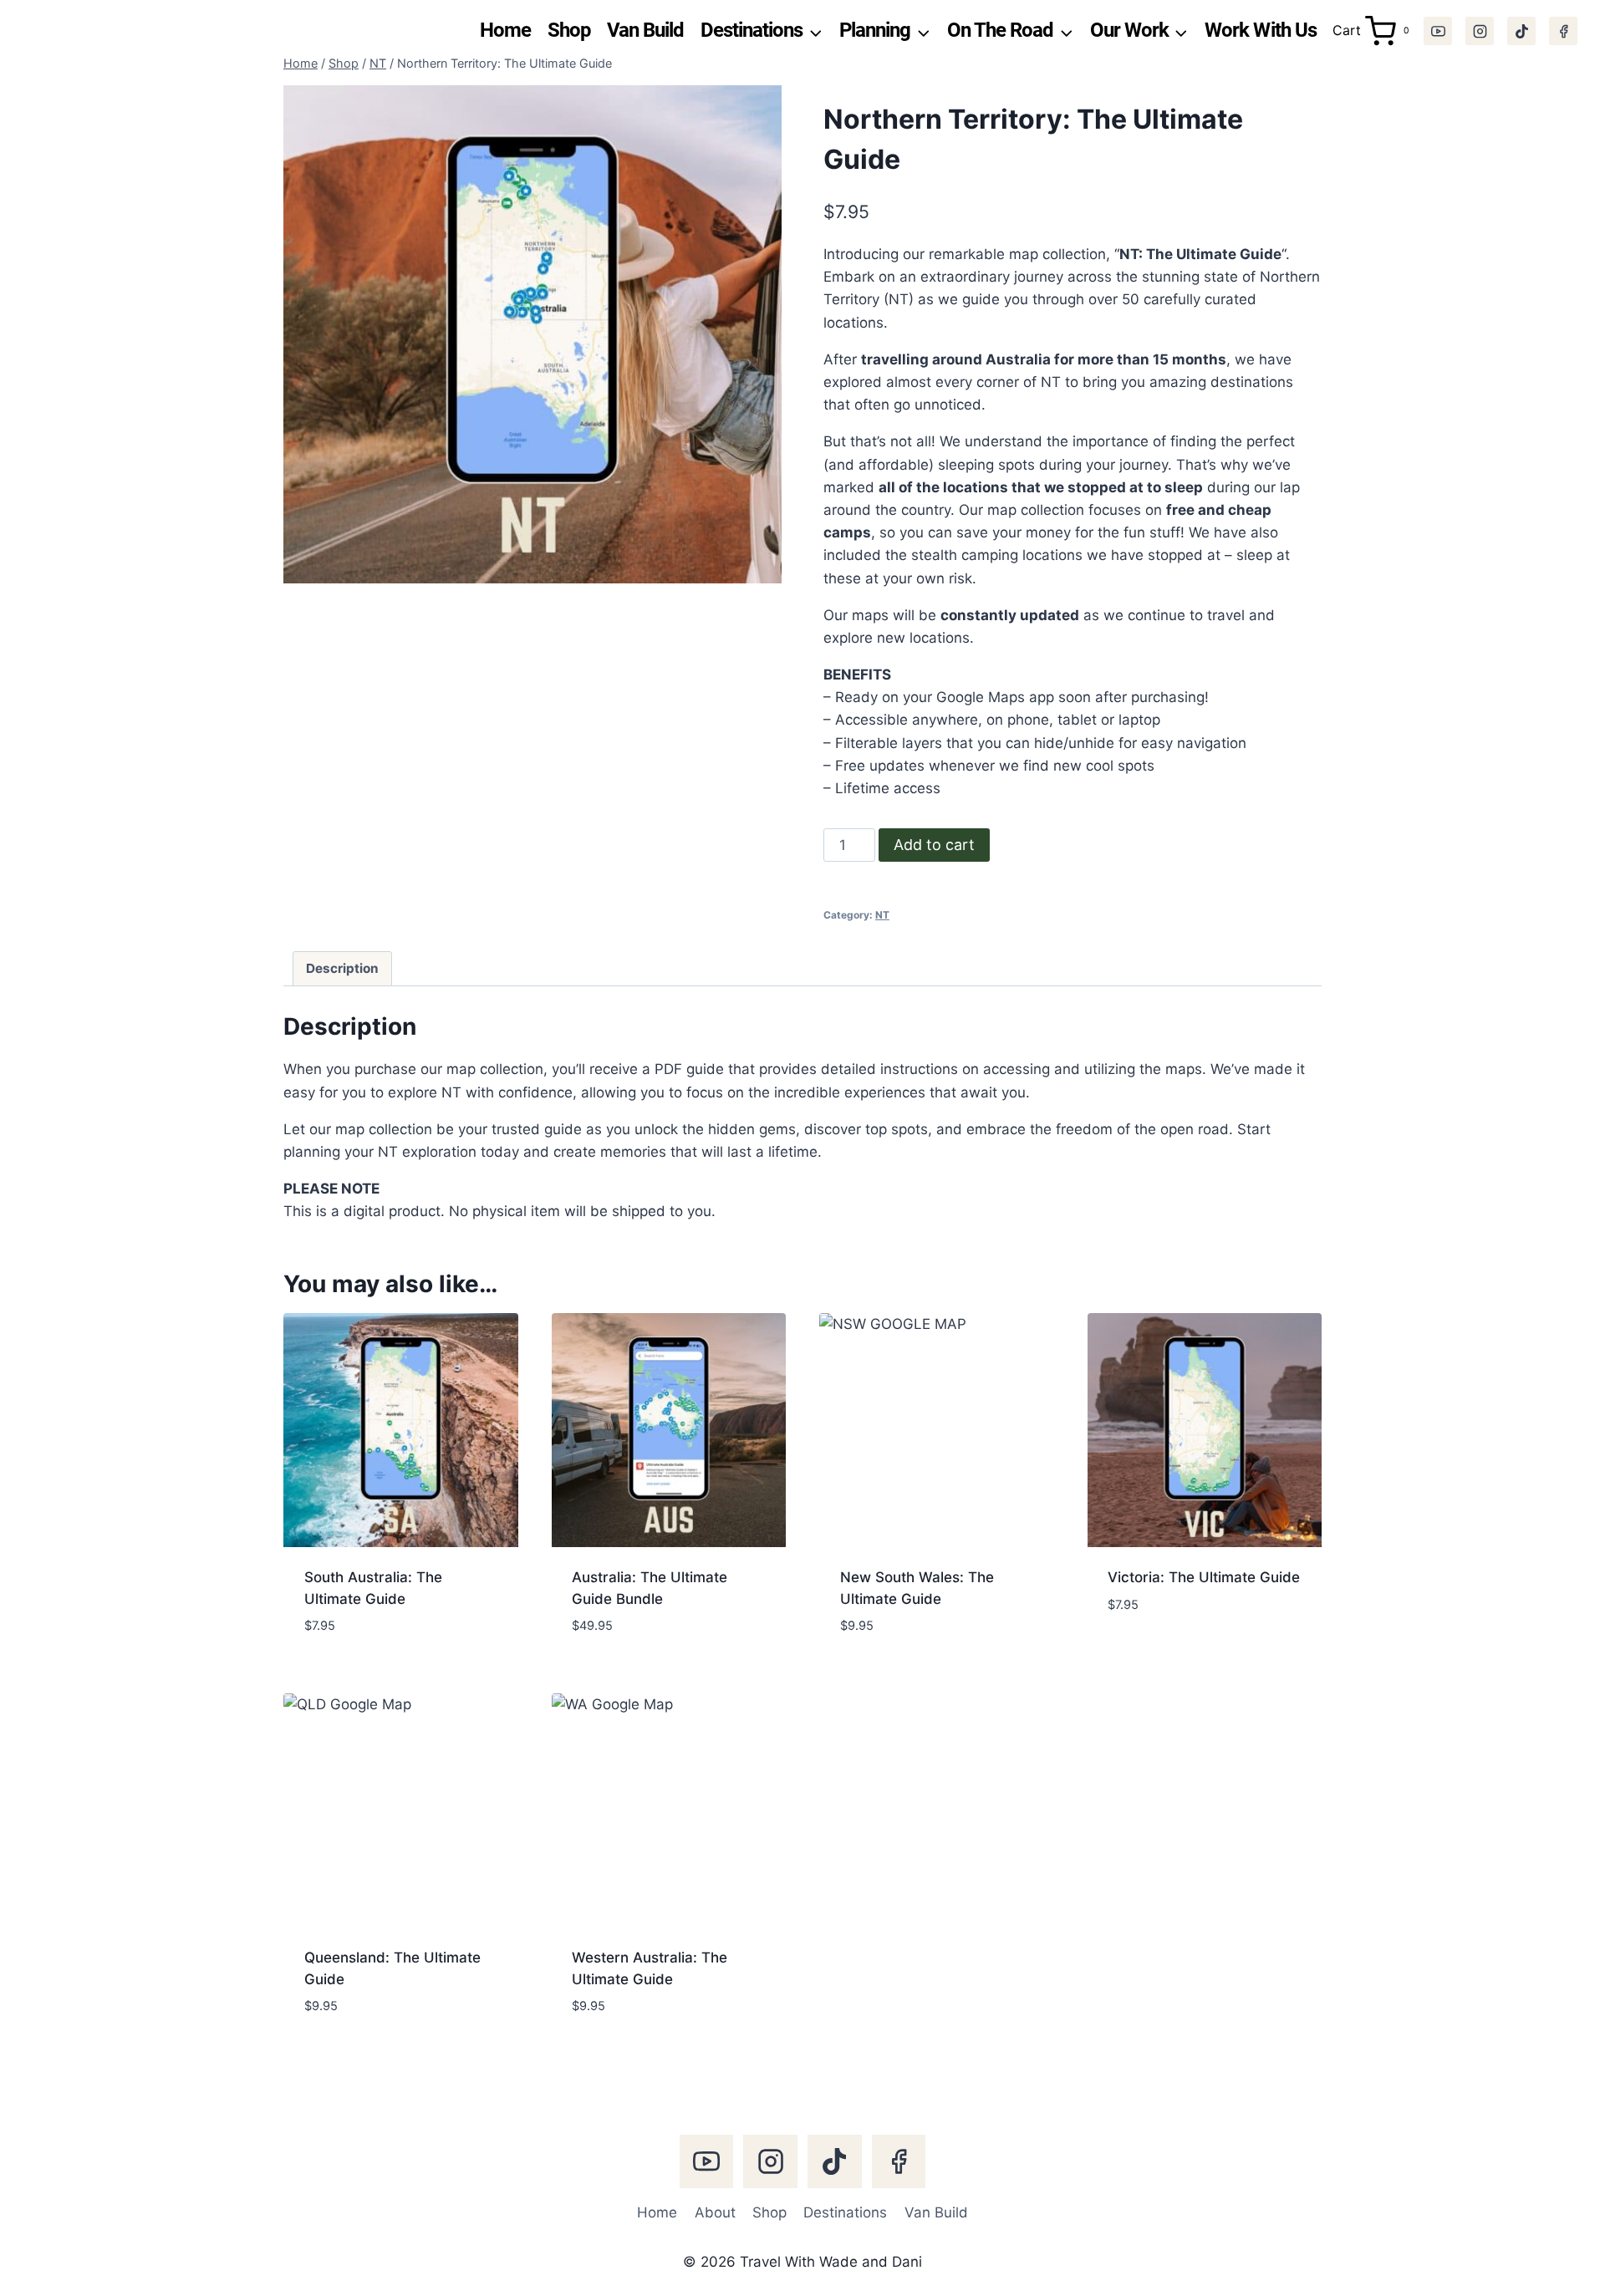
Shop (569, 30)
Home (505, 30)
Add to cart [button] (1150, 1654)
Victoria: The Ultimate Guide (1204, 1577)
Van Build (645, 30)
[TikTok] (1521, 31)
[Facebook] (1563, 31)
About (715, 2212)
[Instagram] (1480, 31)
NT (882, 915)
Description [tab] (342, 968)
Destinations (845, 2212)
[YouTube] (1438, 31)
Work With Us (1260, 30)
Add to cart (934, 845)
